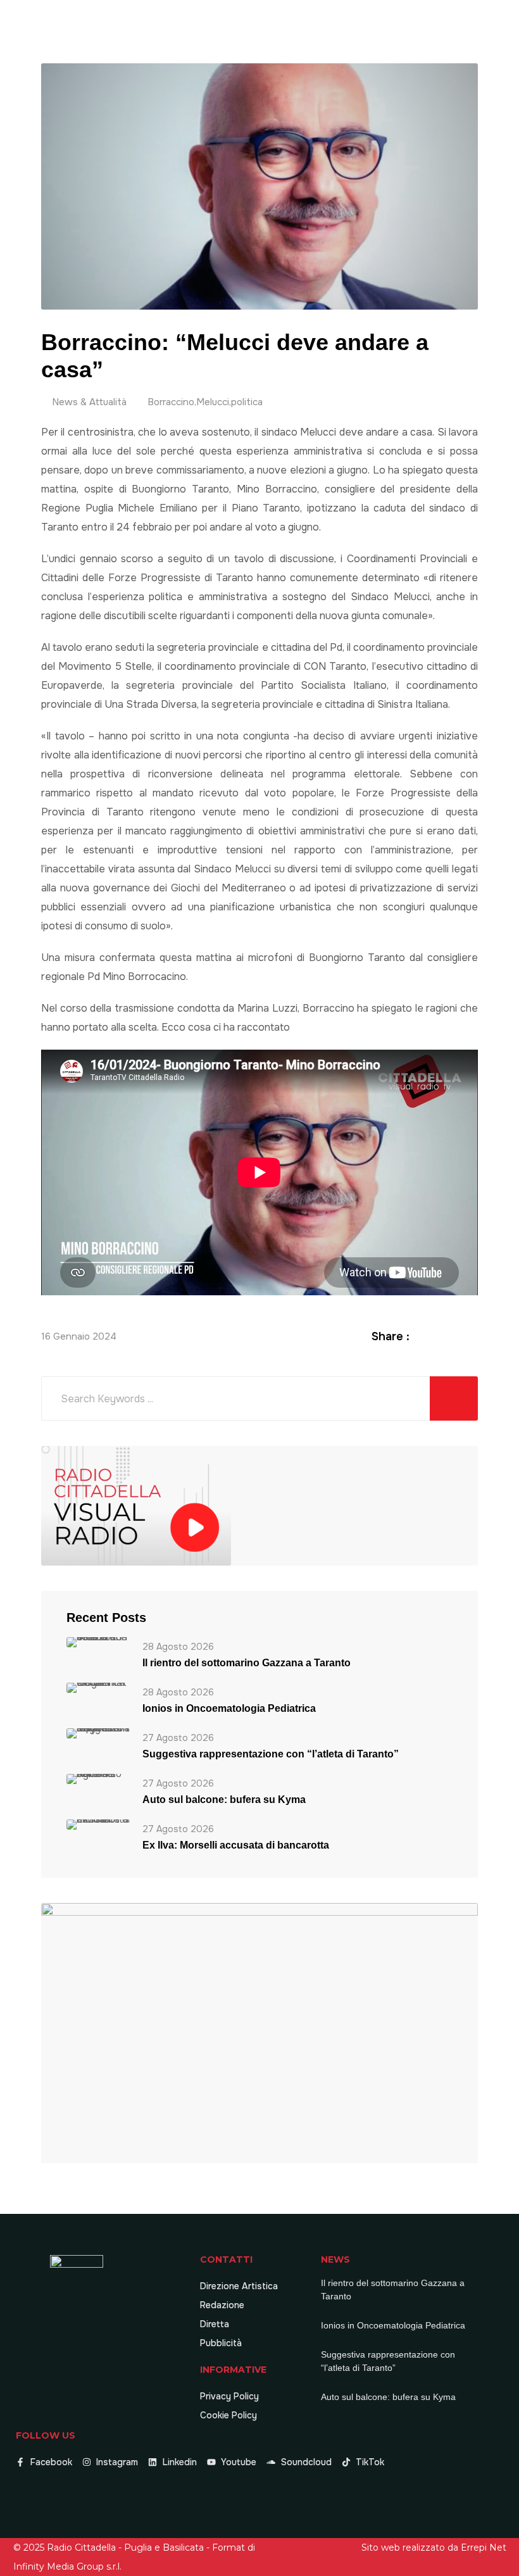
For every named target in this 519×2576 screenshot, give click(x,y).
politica (247, 402)
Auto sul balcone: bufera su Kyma (224, 1800)
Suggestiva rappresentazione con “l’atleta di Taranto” (271, 1754)
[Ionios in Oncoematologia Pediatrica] (98, 1687)
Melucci (213, 402)
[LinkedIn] (456, 1336)
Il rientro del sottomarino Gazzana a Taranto (247, 1663)
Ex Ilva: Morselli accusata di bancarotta (236, 1845)
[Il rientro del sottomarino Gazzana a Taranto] (98, 1641)
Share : (391, 1336)
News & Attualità (89, 402)
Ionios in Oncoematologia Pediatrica (229, 1708)
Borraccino (171, 402)
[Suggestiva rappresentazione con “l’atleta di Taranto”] (98, 1732)
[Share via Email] (471, 1336)
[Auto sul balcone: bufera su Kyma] (98, 1778)
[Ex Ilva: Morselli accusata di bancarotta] (98, 1824)
